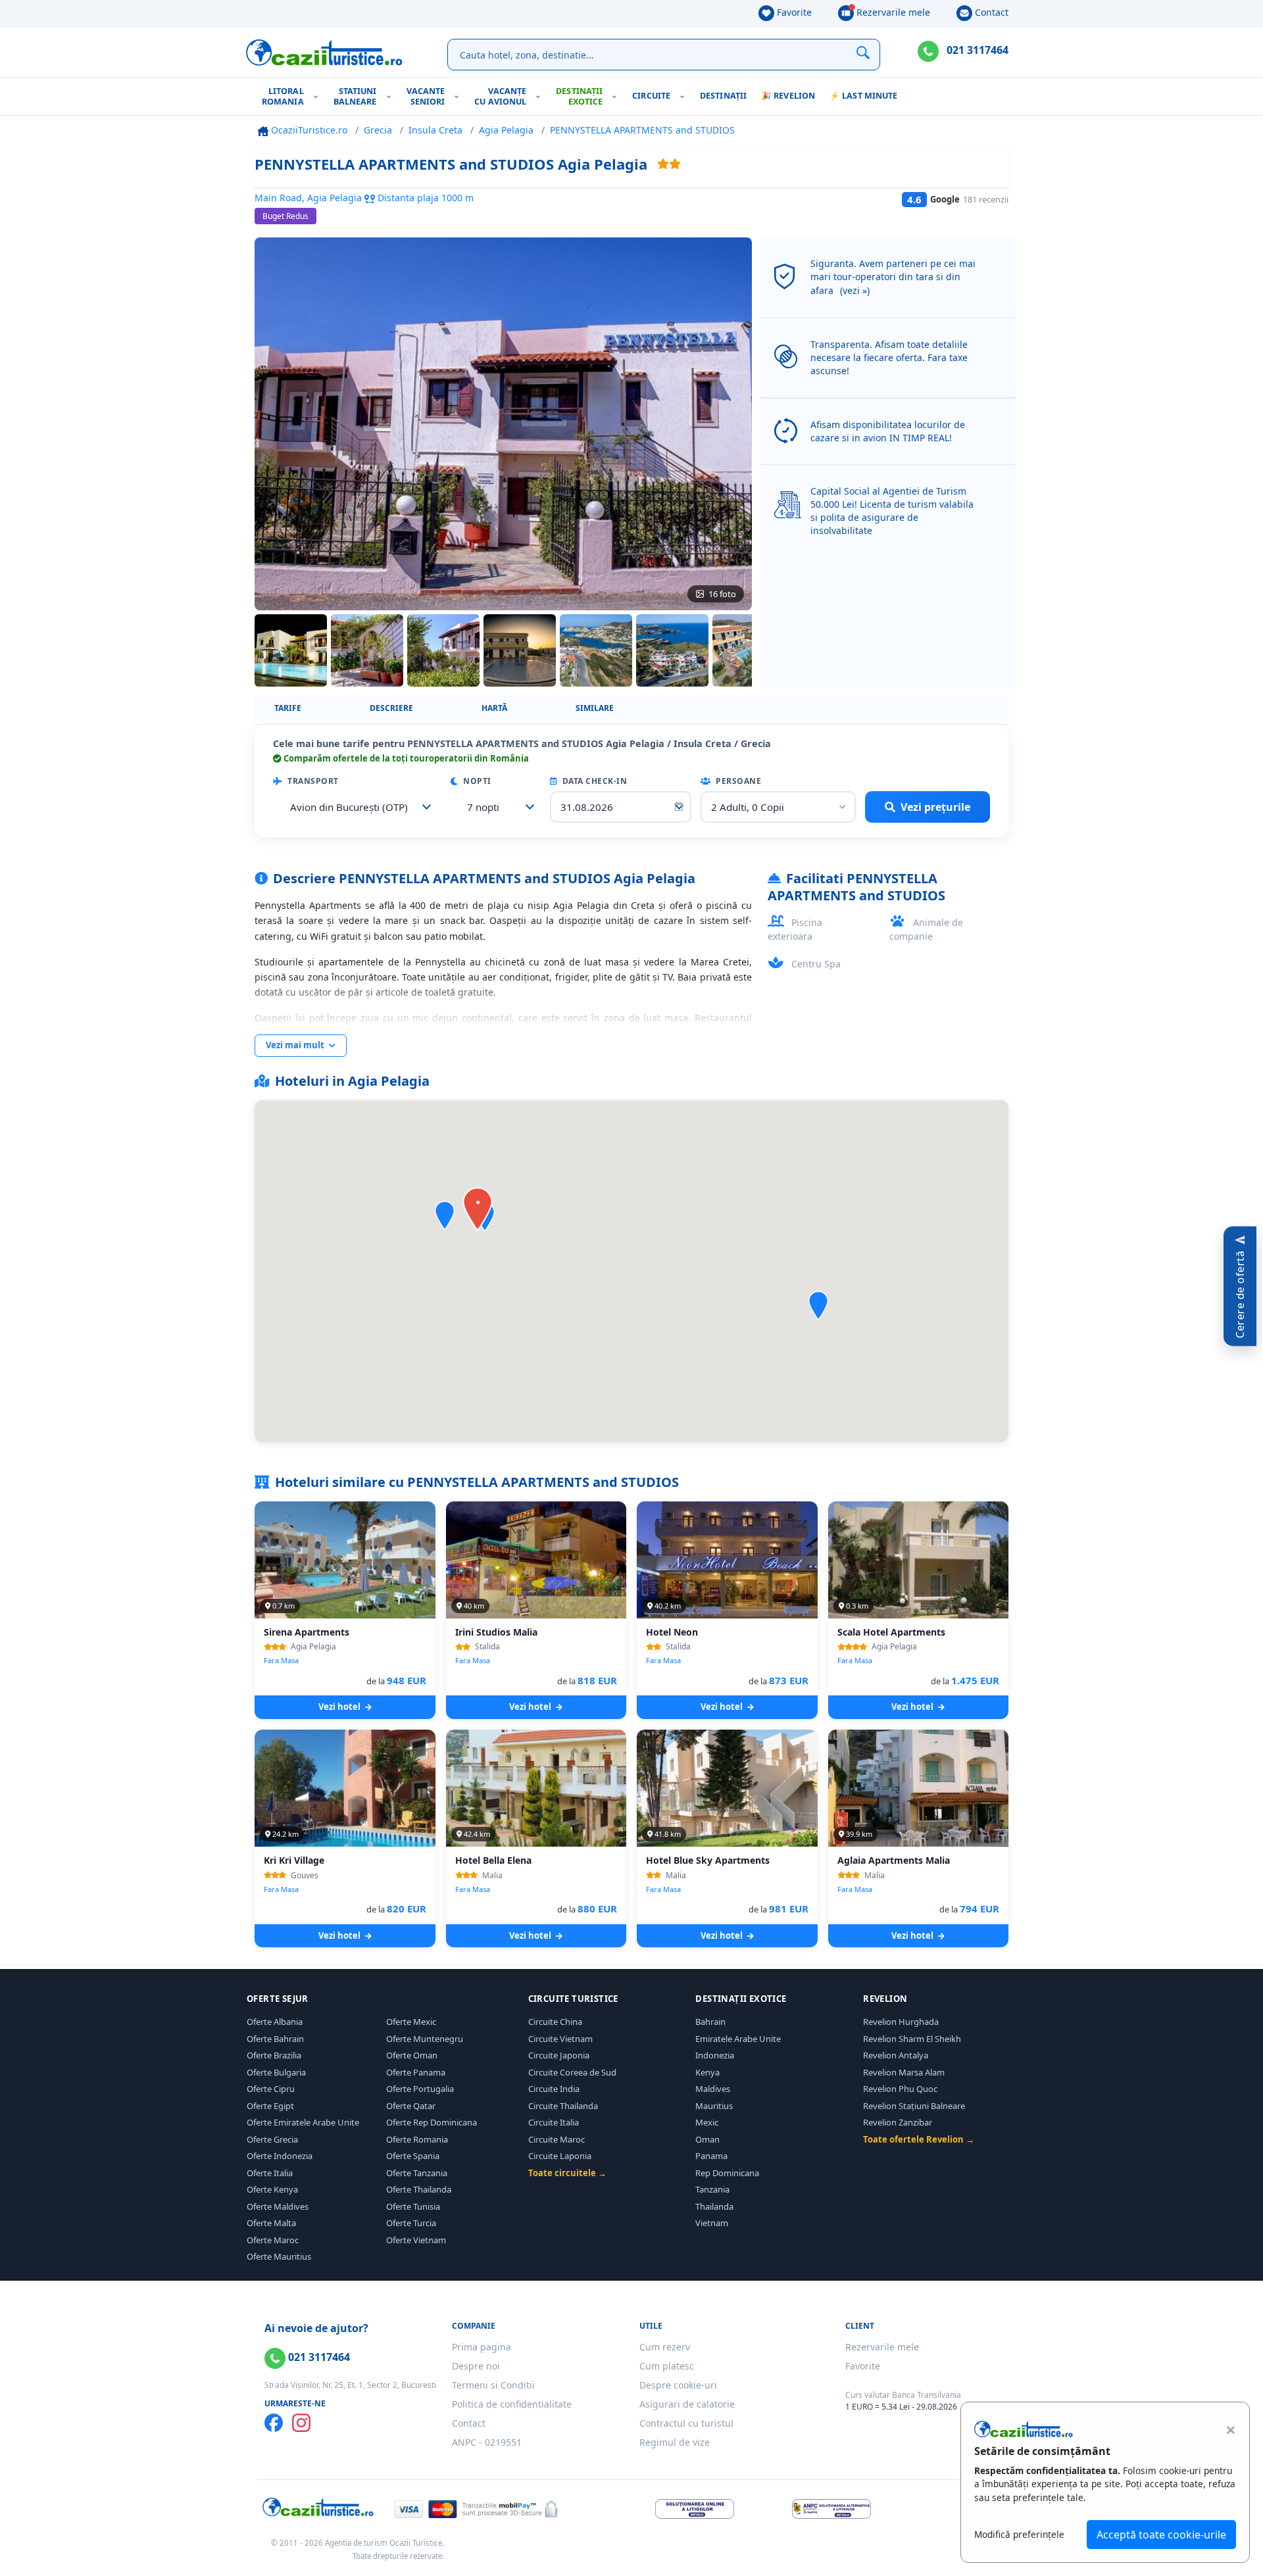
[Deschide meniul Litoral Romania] (319, 96)
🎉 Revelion (788, 96)
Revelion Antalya (896, 2055)
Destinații (723, 96)
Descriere (391, 708)
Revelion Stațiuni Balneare (914, 2106)
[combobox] (357, 807)
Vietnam (712, 2223)
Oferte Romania (417, 2139)
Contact (990, 12)
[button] (818, 1306)
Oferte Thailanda (419, 2189)
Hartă (494, 708)
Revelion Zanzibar (898, 2122)
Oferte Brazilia (274, 2055)
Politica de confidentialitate (512, 2404)
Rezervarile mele (892, 12)
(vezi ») (855, 290)
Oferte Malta (271, 2223)
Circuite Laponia (560, 2156)
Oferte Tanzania (417, 2173)
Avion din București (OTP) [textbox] (349, 807)
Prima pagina (482, 2347)
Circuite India (554, 2089)
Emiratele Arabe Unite (738, 2039)
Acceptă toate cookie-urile (1161, 2535)
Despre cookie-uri (678, 2385)
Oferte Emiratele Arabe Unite (303, 2122)
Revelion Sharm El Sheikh (912, 2039)
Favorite (793, 12)
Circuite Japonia (559, 2055)
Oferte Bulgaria (276, 2072)
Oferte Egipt (270, 2106)
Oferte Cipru (271, 2089)
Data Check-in (593, 781)
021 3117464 (976, 50)
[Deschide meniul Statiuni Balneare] (392, 96)
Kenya (707, 2072)
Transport (312, 781)
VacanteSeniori (426, 96)
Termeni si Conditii (493, 2385)
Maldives (713, 2089)
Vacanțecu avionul (500, 96)
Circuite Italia (554, 2122)
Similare (595, 708)
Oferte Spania (413, 2156)
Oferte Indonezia (280, 2156)
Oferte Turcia (411, 2223)
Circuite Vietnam (560, 2039)
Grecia (378, 130)
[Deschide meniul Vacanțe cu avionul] (541, 96)
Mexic (707, 2122)
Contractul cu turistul (686, 2423)
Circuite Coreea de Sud (572, 2072)
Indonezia (715, 2055)
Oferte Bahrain (275, 2039)
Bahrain (710, 2022)
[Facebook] (274, 2423)
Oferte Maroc (273, 2240)
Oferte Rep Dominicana (432, 2122)
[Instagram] (301, 2423)
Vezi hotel (340, 1707)
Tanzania (712, 2189)
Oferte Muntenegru (425, 2039)
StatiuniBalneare (355, 96)
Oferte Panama (416, 2072)
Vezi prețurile (935, 807)
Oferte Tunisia (413, 2206)
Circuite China (555, 2022)
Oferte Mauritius (279, 2256)
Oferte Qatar (411, 2106)
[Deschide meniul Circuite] (685, 96)
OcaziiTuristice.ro (308, 130)
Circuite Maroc (557, 2139)
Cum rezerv (665, 2347)
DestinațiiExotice (579, 96)
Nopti (476, 781)
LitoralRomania (283, 96)
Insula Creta (435, 130)
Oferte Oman (412, 2055)
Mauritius (714, 2106)
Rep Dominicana (727, 2173)
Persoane (738, 781)
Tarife (288, 708)
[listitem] (291, 650)
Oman (707, 2139)
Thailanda (714, 2206)
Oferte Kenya (272, 2189)
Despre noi (476, 2366)
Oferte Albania (275, 2022)
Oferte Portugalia (420, 2089)
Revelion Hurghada (901, 2022)
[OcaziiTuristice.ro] (324, 53)
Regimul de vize (675, 2442)
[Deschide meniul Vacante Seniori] (459, 96)
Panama (711, 2156)
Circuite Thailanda (563, 2106)
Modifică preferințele (1019, 2534)
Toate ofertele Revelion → (919, 2139)
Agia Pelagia (506, 130)
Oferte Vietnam (416, 2240)
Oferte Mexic (411, 2022)
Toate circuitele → (567, 2173)
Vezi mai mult (296, 1045)
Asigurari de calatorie (687, 2404)
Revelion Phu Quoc (900, 2089)
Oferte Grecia (272, 2139)
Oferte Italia (270, 2173)
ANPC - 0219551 (487, 2442)
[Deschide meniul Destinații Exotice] (617, 96)
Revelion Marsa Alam (904, 2072)
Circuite (651, 96)
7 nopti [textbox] (483, 807)
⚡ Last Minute (863, 96)
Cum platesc (667, 2366)
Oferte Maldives (278, 2206)
